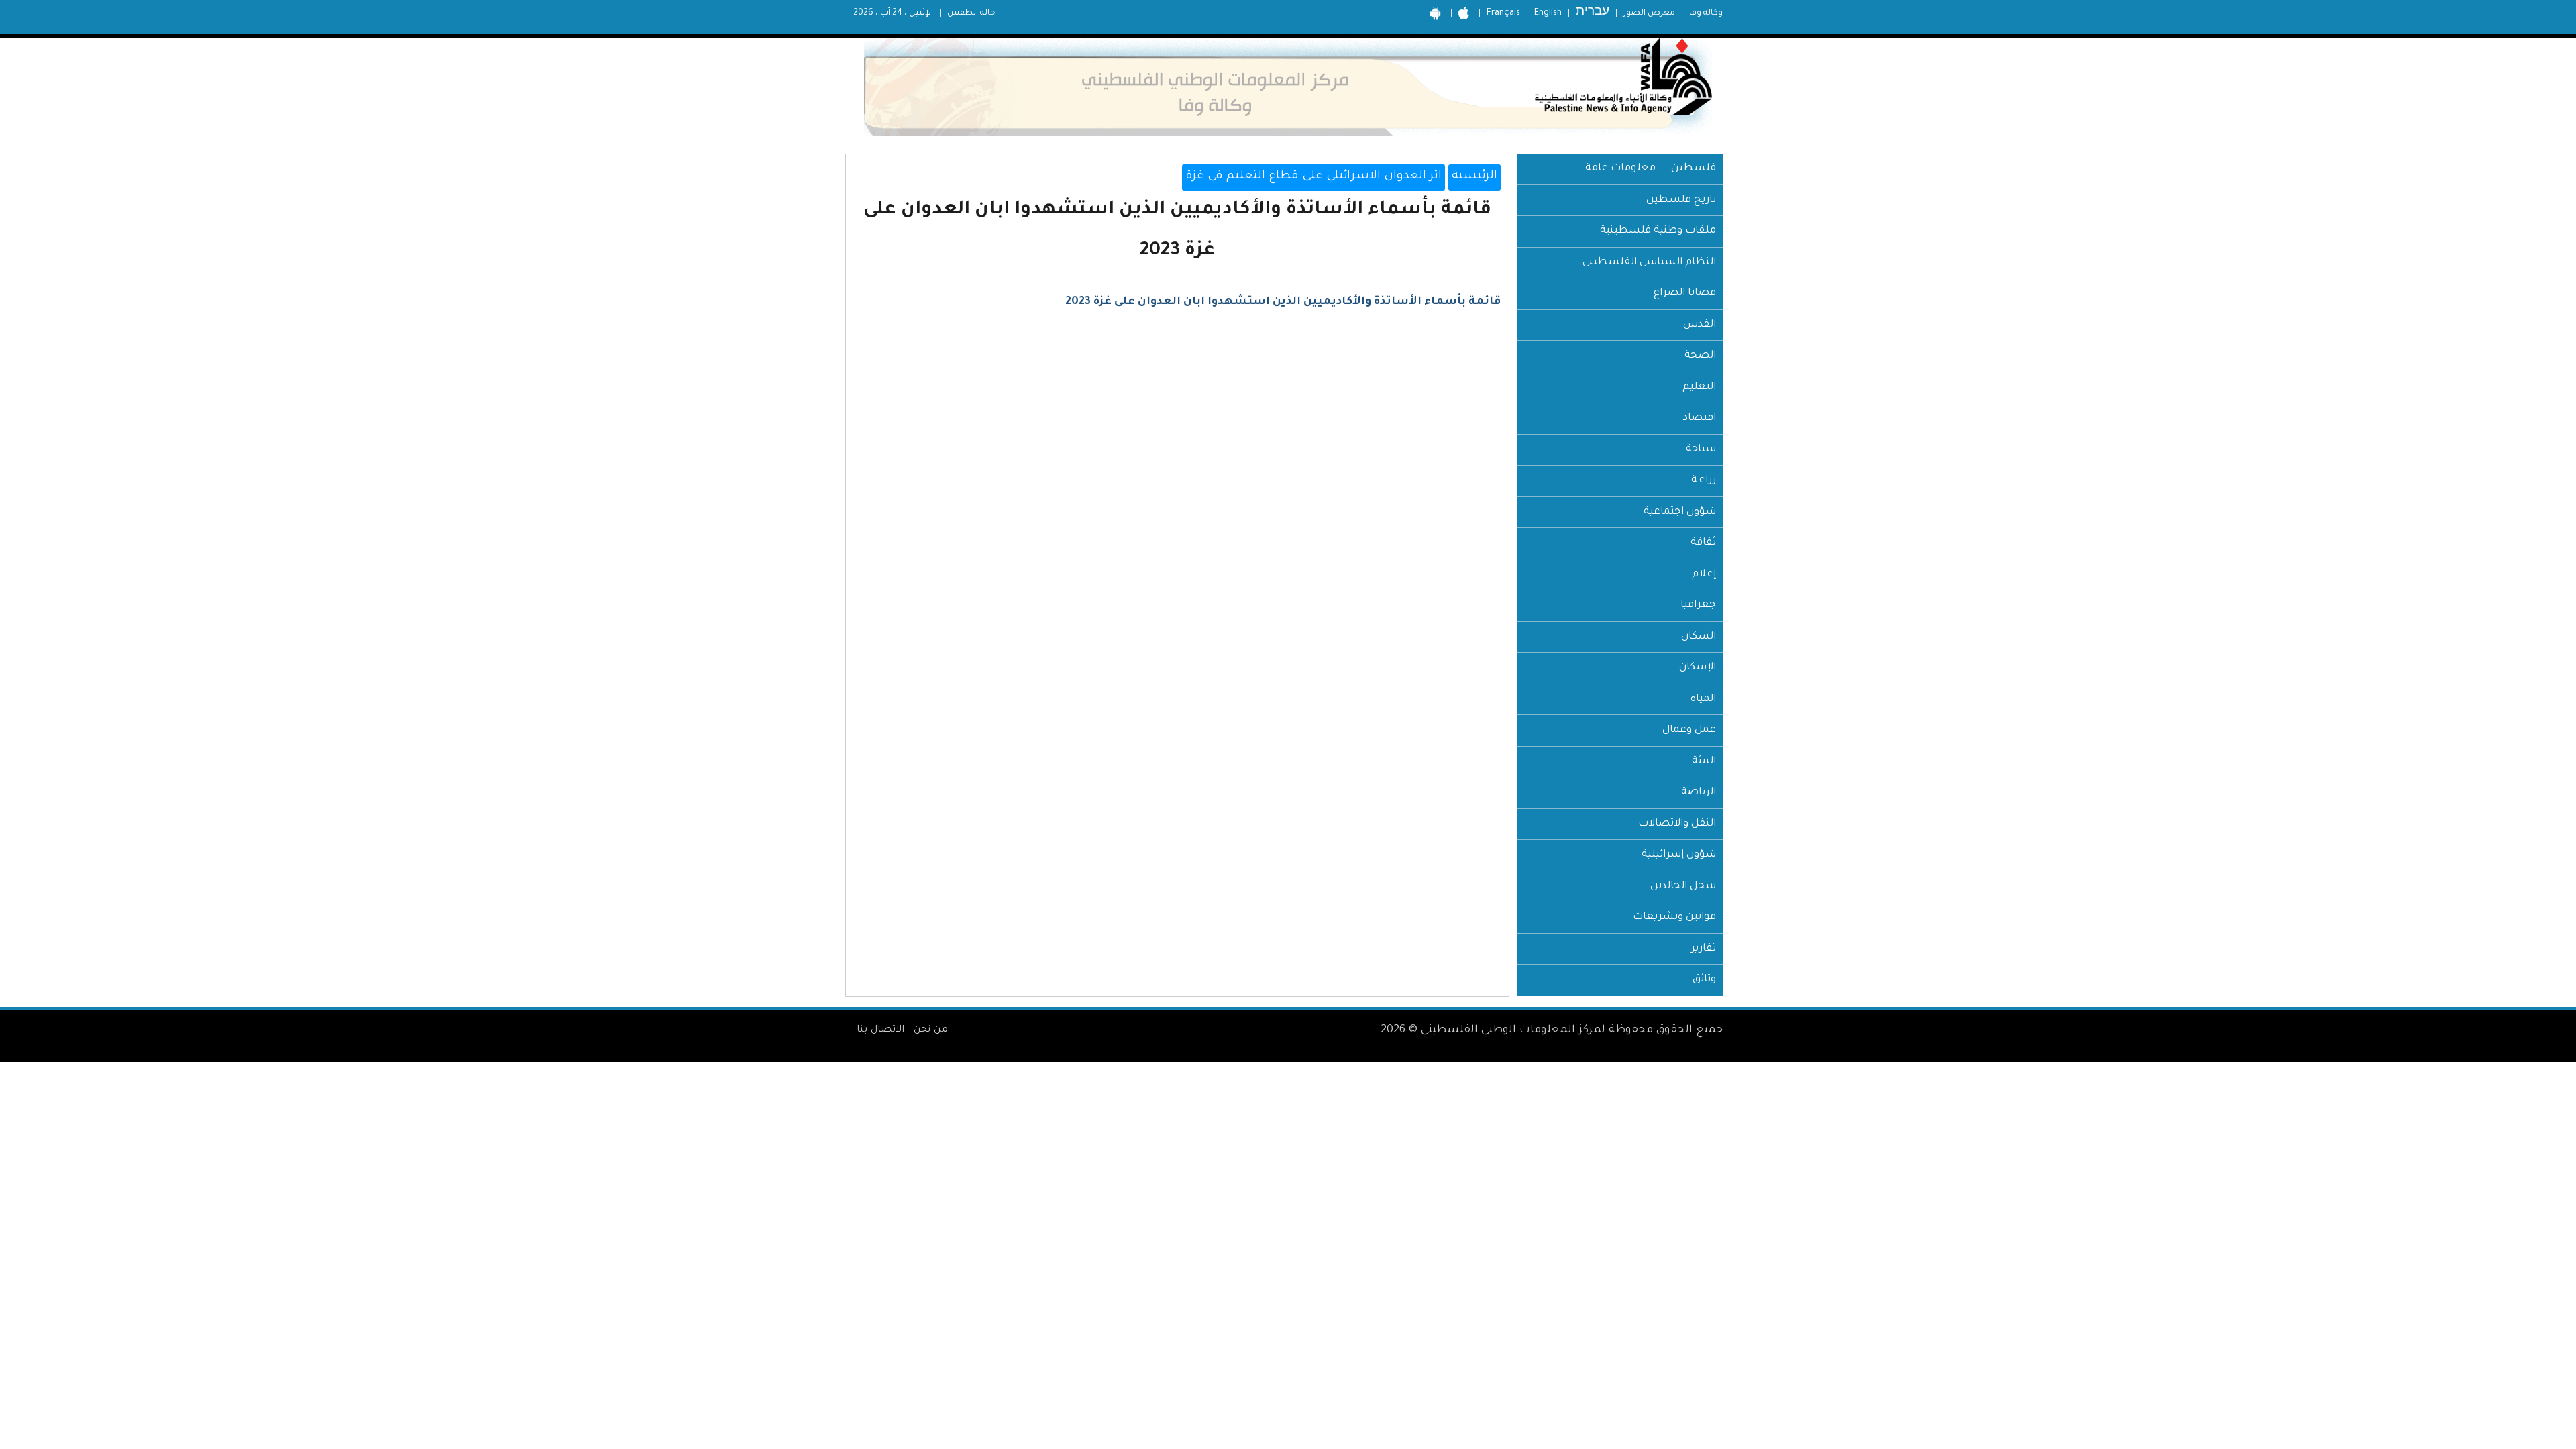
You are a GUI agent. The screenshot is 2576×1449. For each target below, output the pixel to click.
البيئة (1704, 762)
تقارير (1704, 949)
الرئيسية (1474, 177)
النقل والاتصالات (1677, 824)
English (1548, 13)
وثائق (1704, 980)
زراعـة (1704, 481)
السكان (1699, 637)
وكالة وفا (1706, 13)
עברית (1593, 13)
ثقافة (1703, 543)
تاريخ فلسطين (1681, 200)
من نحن (931, 1030)
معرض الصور (1649, 13)
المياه (1703, 699)
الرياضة (1699, 793)
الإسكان (1698, 668)
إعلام (1704, 575)
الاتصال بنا (880, 1030)
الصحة (1700, 356)
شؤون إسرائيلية (1679, 855)
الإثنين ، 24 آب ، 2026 (893, 13)
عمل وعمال (1689, 730)
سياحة (1701, 450)
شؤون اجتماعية (1680, 512)
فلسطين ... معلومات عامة (1651, 169)
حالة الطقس (971, 13)
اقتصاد (1700, 418)
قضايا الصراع (1685, 293)
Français (1503, 13)
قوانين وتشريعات (1674, 917)
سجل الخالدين (1683, 887)
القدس (1700, 325)
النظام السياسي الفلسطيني (1649, 263)
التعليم (1699, 387)
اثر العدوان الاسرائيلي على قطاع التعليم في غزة (1313, 177)
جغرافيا (1698, 605)
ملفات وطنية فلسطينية (1658, 231)
